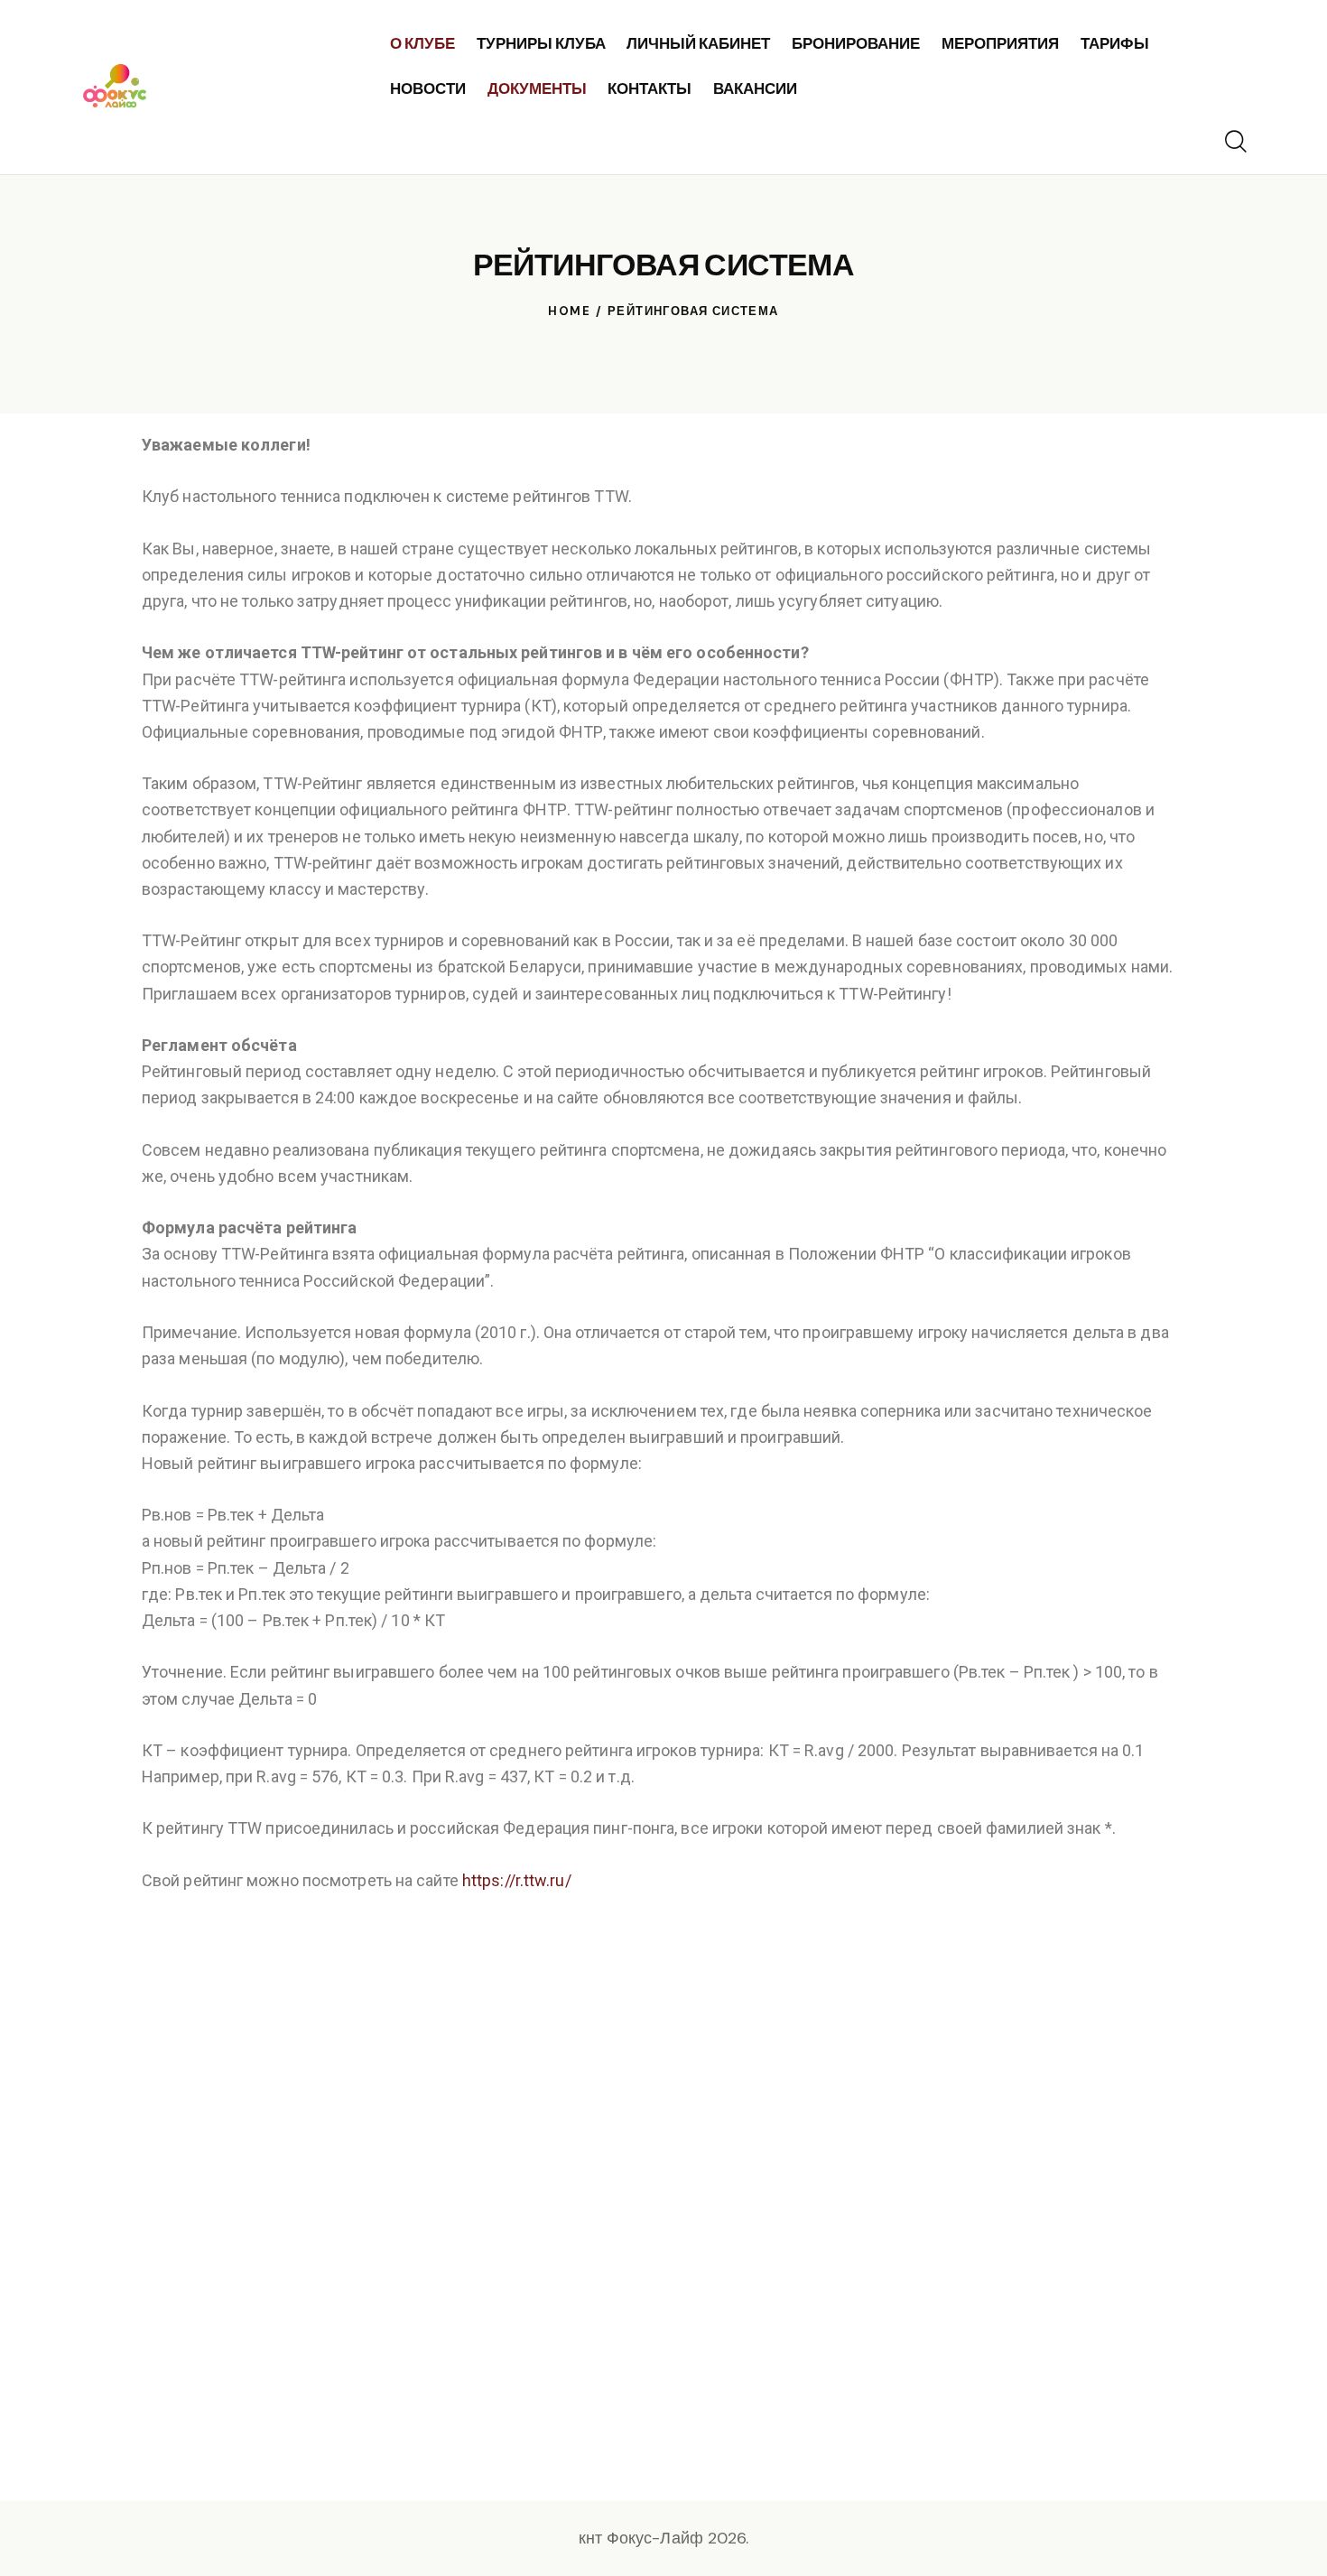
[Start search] (1234, 142)
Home (569, 311)
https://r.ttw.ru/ (517, 1880)
